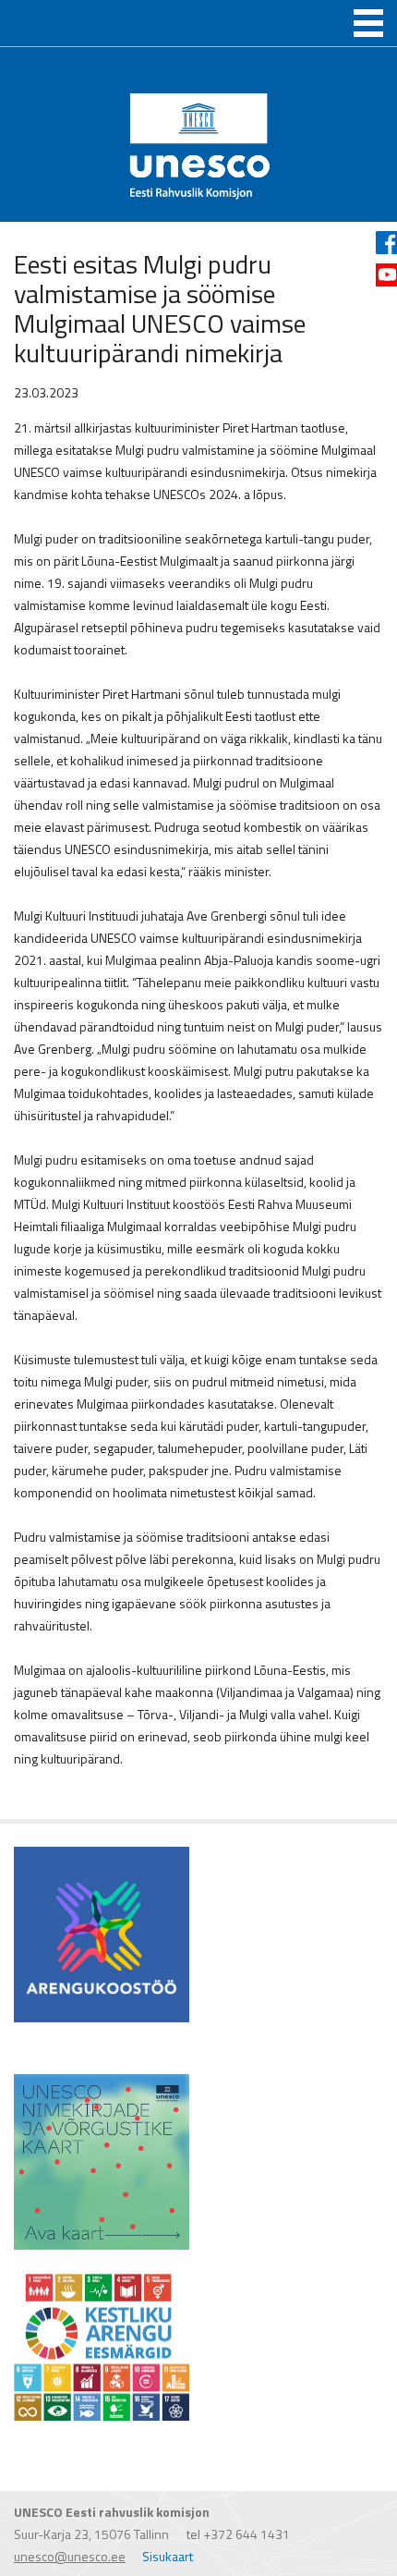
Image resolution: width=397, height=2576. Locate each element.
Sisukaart (168, 2556)
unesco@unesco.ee (70, 2556)
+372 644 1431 (247, 2534)
